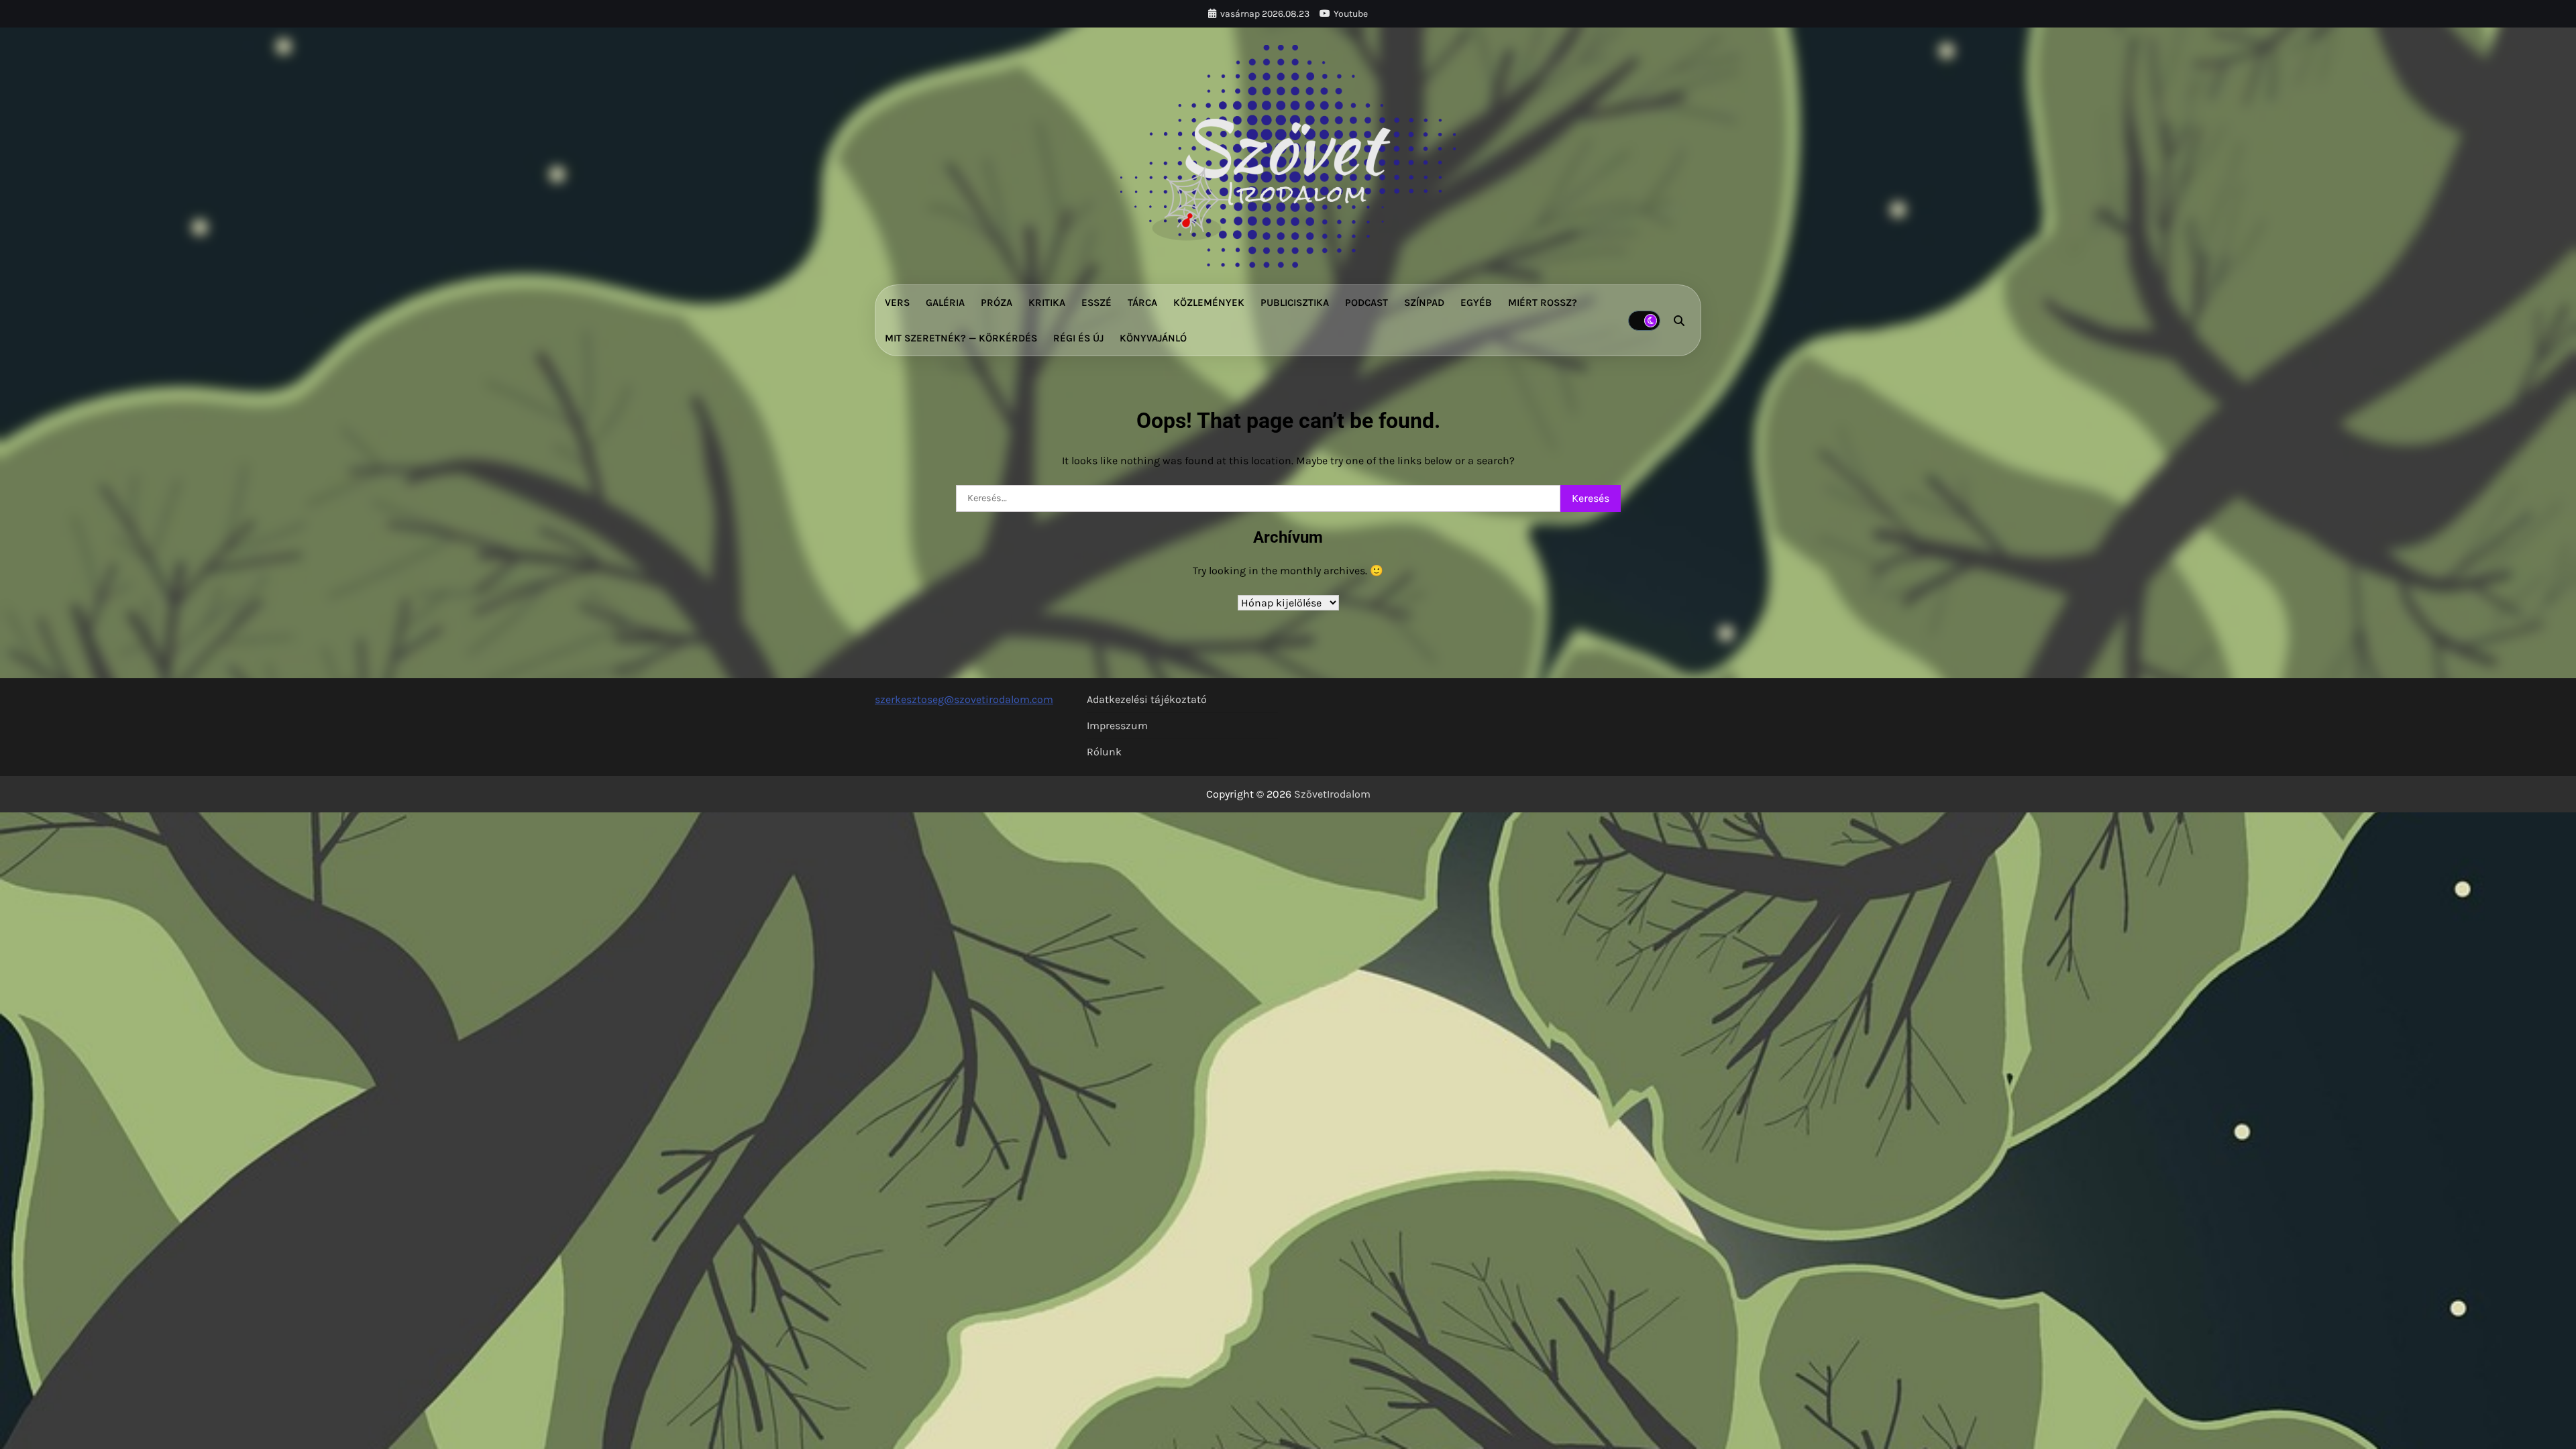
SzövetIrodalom (1332, 794)
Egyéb (1476, 303)
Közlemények (1209, 303)
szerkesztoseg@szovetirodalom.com (964, 699)
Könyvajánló (1153, 338)
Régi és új (1078, 338)
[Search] (1679, 321)
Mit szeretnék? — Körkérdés (961, 338)
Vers (897, 303)
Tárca (1142, 303)
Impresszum (1117, 726)
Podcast (1366, 303)
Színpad (1424, 303)
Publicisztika (1295, 303)
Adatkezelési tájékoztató (1147, 699)
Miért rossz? (1543, 303)
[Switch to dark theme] (1644, 321)
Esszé (1096, 303)
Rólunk (1104, 752)
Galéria (945, 303)
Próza (997, 303)
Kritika (1047, 303)
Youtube (1351, 14)
